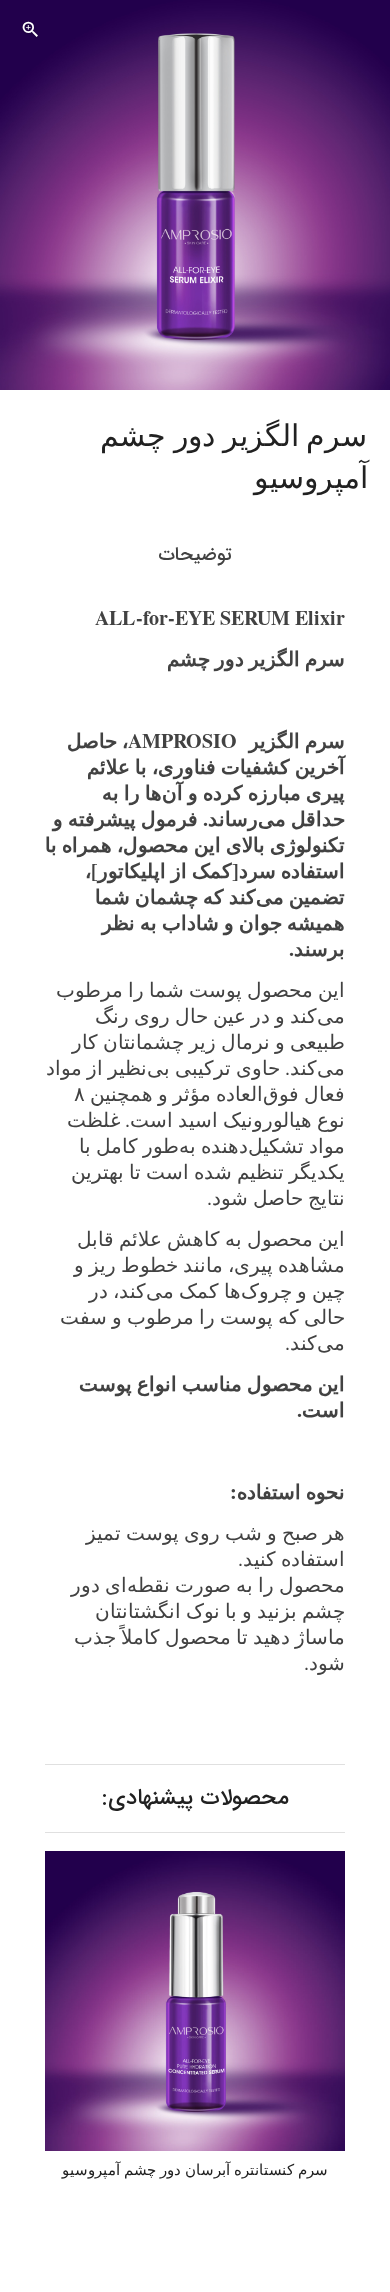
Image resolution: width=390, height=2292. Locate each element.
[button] (30, 30)
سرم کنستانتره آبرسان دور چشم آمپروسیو (195, 2169)
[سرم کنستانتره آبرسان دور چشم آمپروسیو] (195, 2001)
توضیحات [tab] (195, 555)
